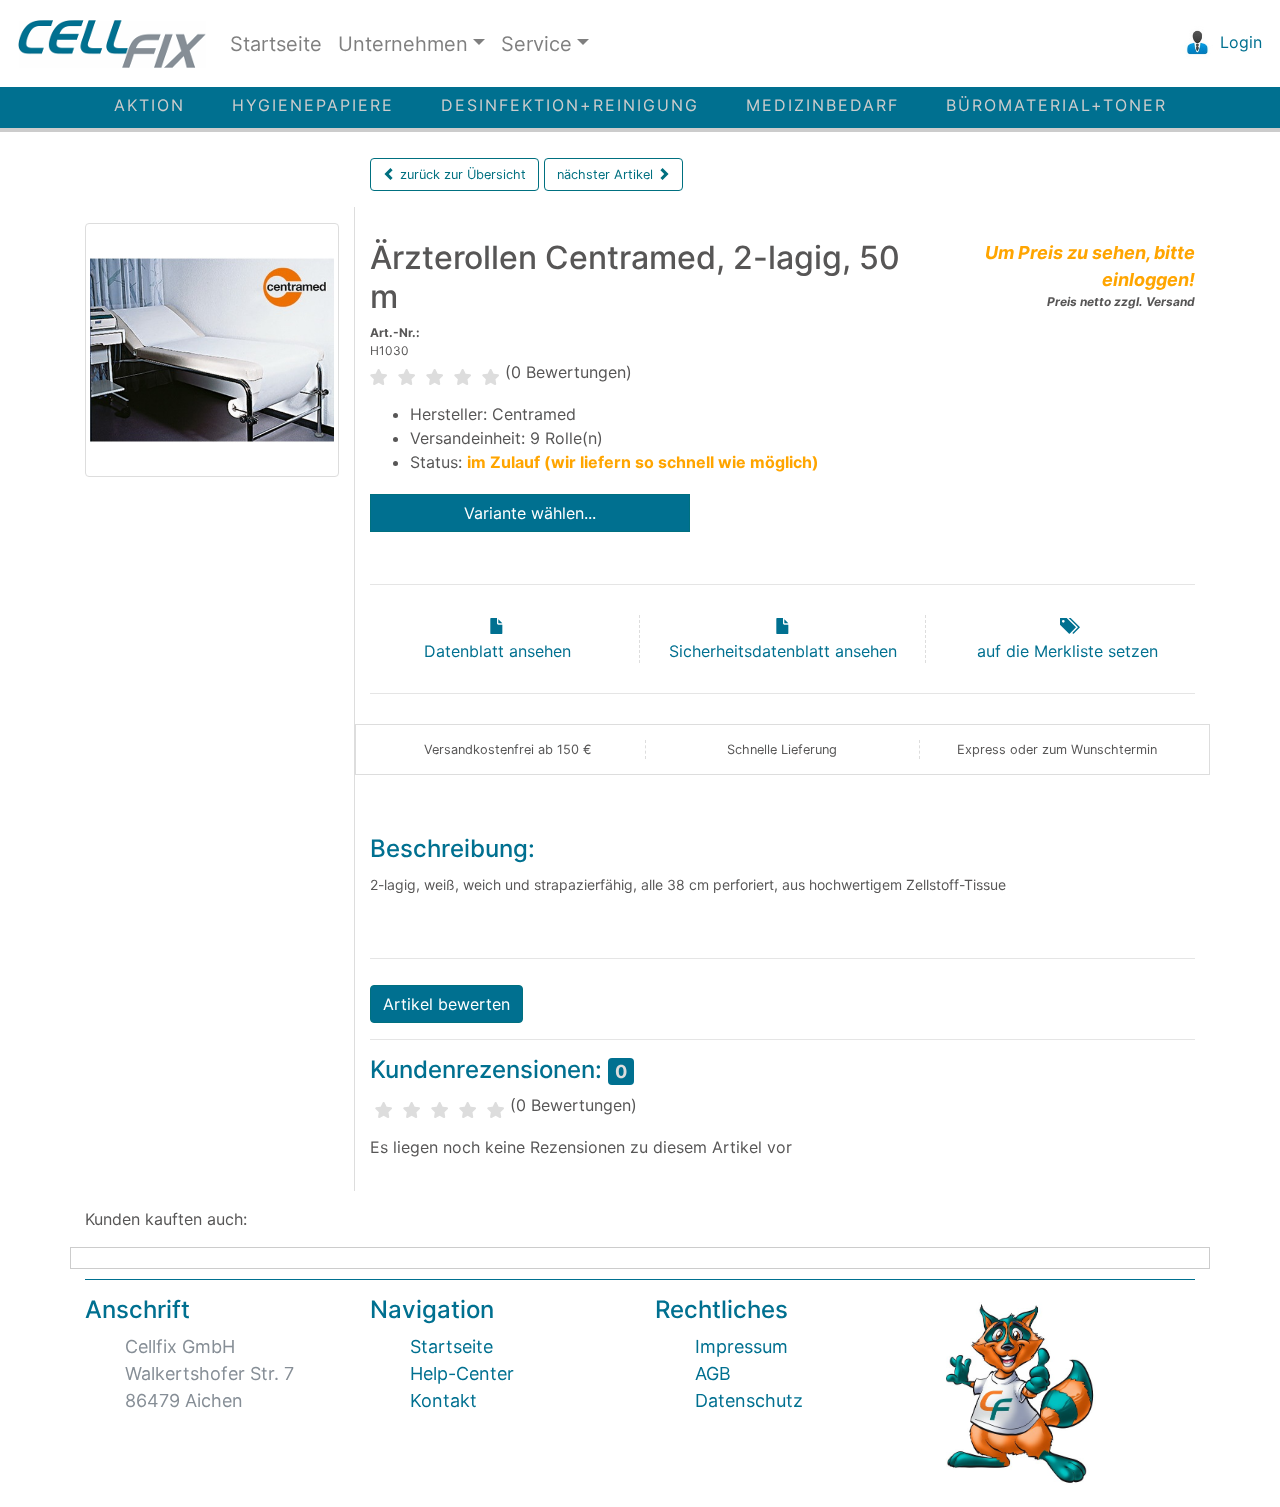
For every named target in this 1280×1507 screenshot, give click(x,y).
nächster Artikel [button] (607, 174)
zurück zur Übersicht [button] (461, 174)
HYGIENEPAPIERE (313, 105)
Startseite (276, 44)
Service (536, 44)
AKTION (149, 105)
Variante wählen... (530, 513)
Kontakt (443, 1400)
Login (1238, 42)
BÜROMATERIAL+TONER (1056, 105)
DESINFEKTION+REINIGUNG (570, 105)
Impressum (741, 1346)
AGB (713, 1373)
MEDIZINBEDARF (822, 105)
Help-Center (462, 1373)
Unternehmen (403, 44)
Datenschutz (749, 1400)
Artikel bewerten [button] (446, 1004)
